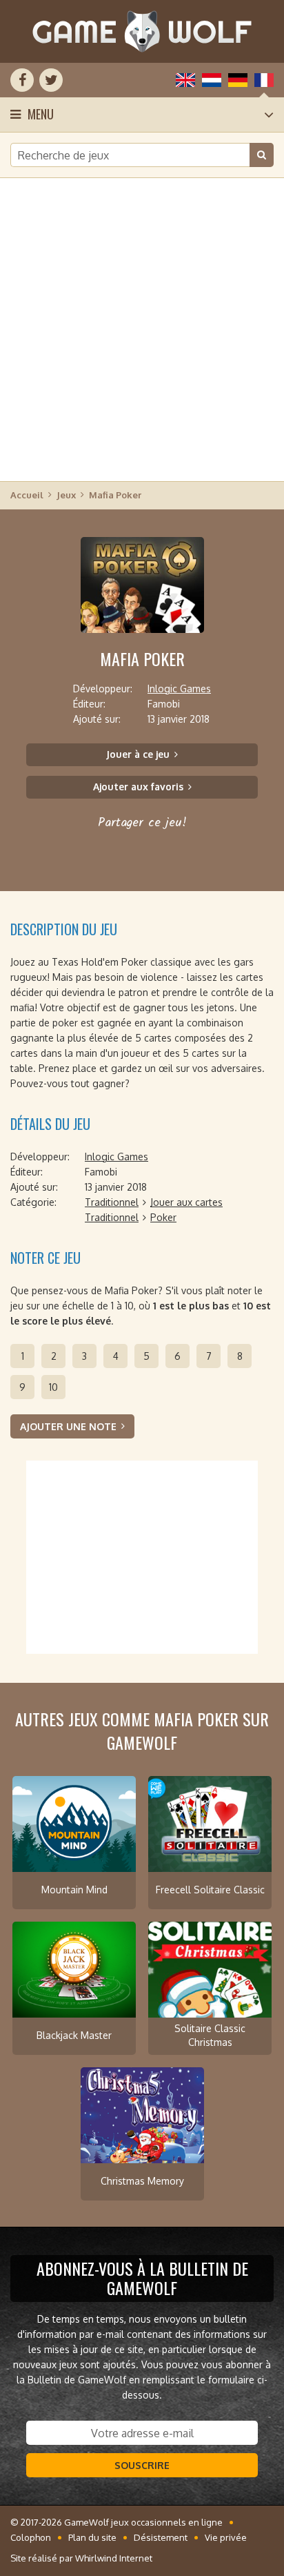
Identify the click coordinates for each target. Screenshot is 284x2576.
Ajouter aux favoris (138, 787)
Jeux (66, 495)
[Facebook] (22, 80)
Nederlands (212, 80)
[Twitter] (51, 80)
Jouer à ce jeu (138, 754)
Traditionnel (112, 1202)
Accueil (27, 495)
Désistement (161, 2537)
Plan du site (92, 2537)
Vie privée (226, 2537)
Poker (163, 1217)
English (185, 80)
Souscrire (142, 2465)
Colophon (31, 2537)
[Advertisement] (142, 329)
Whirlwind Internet (114, 2558)
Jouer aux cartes (186, 1202)
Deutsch (238, 80)
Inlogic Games (179, 689)
